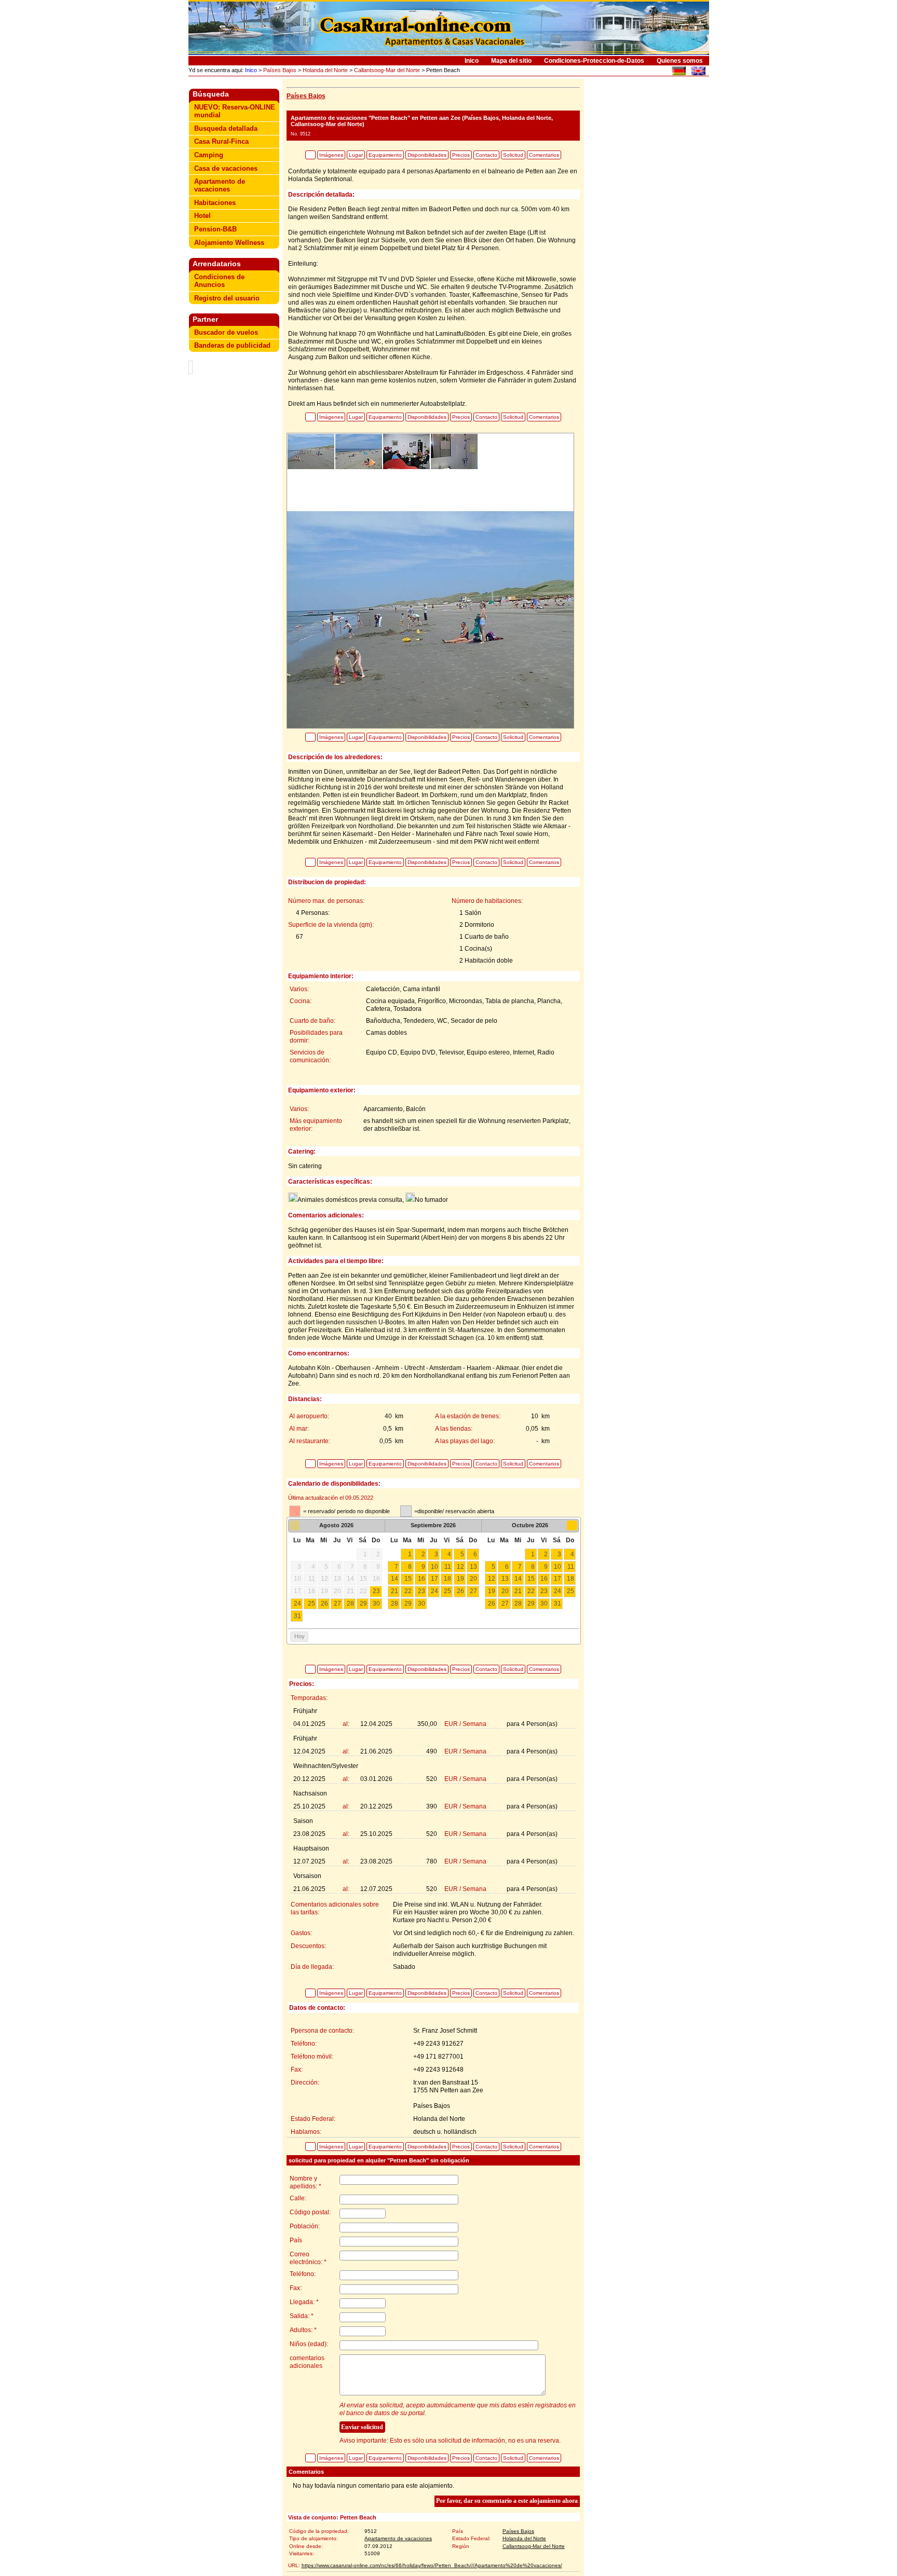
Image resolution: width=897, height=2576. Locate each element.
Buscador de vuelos (226, 332)
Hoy (300, 1636)
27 (337, 1604)
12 (460, 1567)
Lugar (356, 155)
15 (408, 1579)
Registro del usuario (227, 298)
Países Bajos (280, 70)
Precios (461, 155)
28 (350, 1604)
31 (297, 1616)
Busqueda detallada (226, 128)
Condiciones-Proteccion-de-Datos (594, 61)
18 (447, 1579)
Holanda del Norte (325, 70)
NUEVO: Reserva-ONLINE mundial (235, 111)
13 (473, 1567)
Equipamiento (385, 155)
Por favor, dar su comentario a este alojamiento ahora (507, 2501)
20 (473, 1579)
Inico (472, 61)
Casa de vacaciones (226, 168)
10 (434, 1567)
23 (376, 1591)
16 (422, 1579)
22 (408, 1591)
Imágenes (331, 155)
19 (460, 1579)
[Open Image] (430, 619)
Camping (209, 155)
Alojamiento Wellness (229, 243)
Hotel (202, 216)
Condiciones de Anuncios (219, 281)
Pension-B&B (215, 229)
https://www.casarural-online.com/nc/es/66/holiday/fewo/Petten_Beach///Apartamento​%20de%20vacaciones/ (432, 2565)
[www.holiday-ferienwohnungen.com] (679, 72)
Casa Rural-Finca (221, 141)
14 (395, 1579)
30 (376, 1604)
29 (363, 1604)
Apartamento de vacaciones (220, 185)
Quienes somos (680, 61)
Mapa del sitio (511, 61)
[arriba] (310, 155)
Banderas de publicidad (232, 345)
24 (297, 1604)
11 (448, 1567)
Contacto (486, 155)
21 (395, 1591)
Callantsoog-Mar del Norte (387, 70)
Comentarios (544, 155)
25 (311, 1604)
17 (434, 1579)
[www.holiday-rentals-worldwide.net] (698, 72)
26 (324, 1604)
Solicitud (513, 155)
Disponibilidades (427, 155)
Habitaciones (215, 203)
